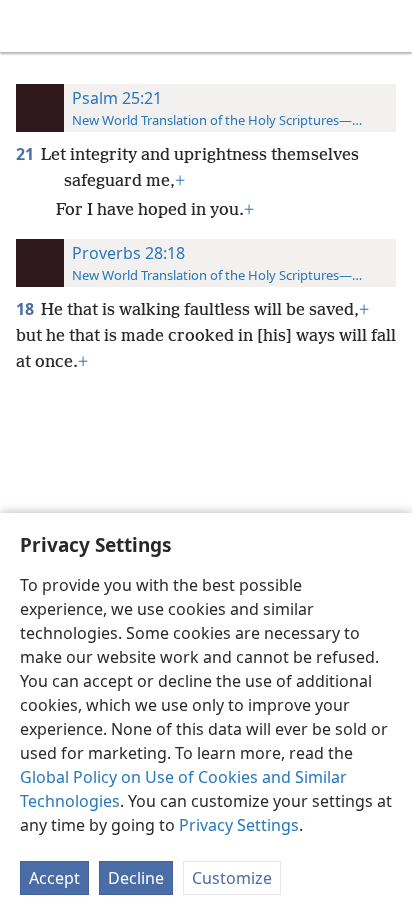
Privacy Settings (239, 825)
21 (26, 154)
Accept (54, 878)
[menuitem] (30, 26)
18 (26, 309)
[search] (387, 26)
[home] (30, 26)
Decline (136, 878)
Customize (232, 878)
